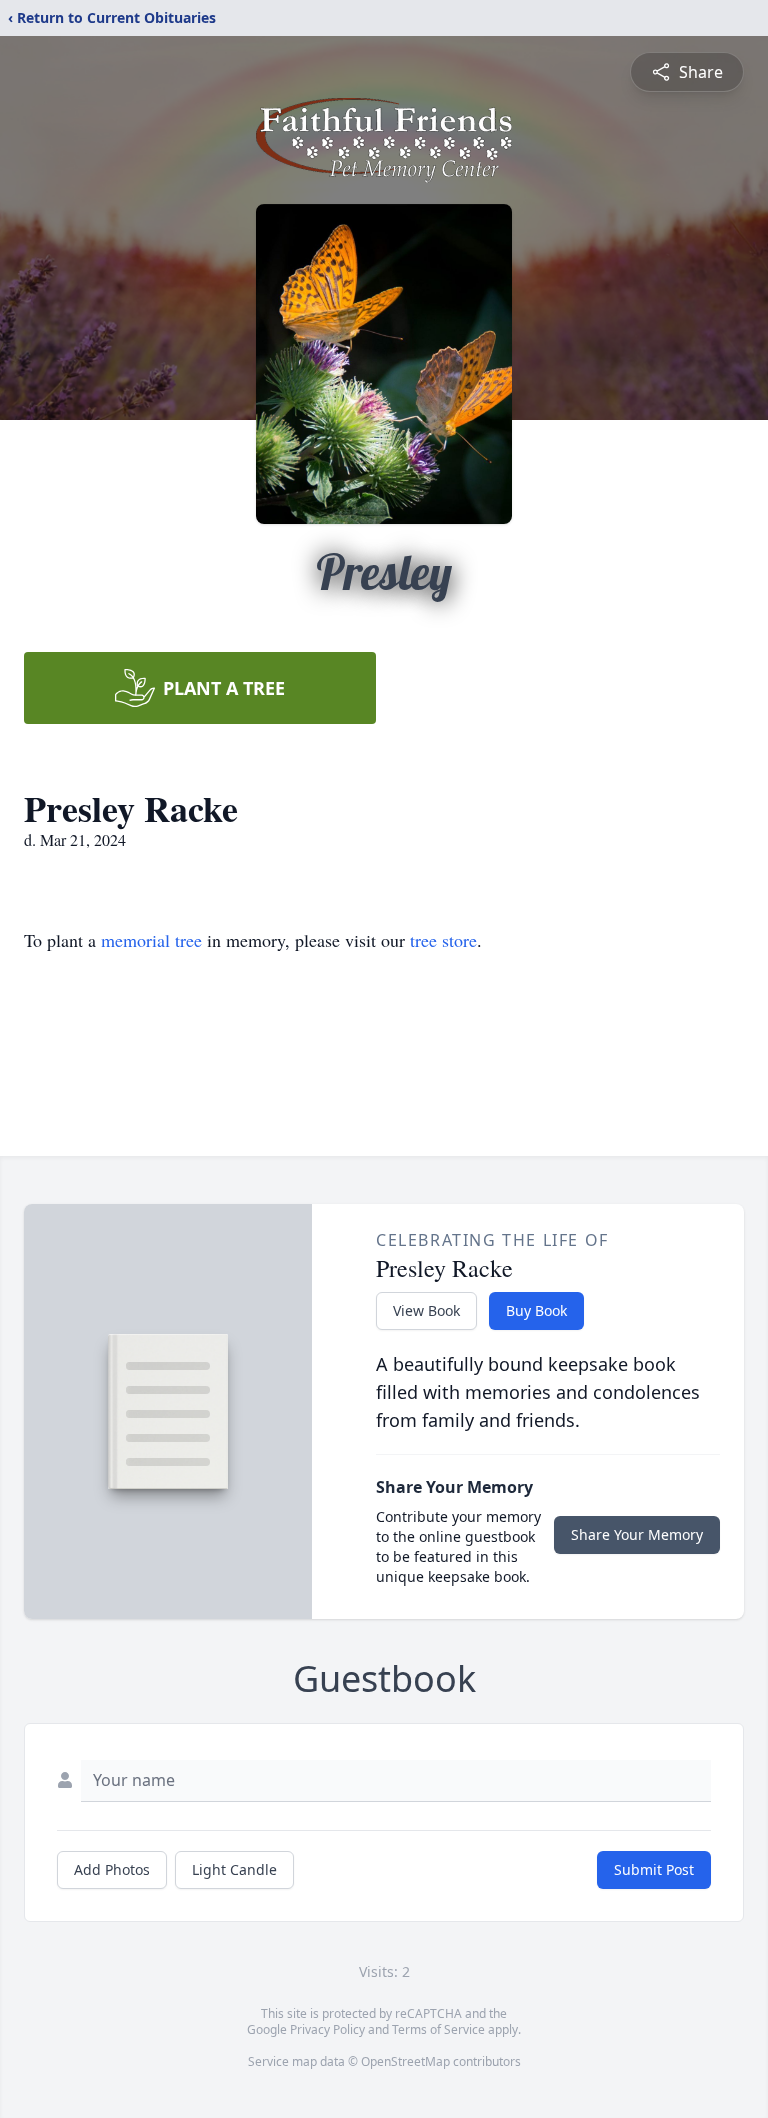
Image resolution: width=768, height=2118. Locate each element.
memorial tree (151, 940)
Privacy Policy (327, 2029)
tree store (443, 940)
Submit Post (654, 1869)
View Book (426, 1310)
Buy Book (536, 1310)
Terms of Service (438, 2029)
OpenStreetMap (405, 2061)
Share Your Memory (637, 1534)
